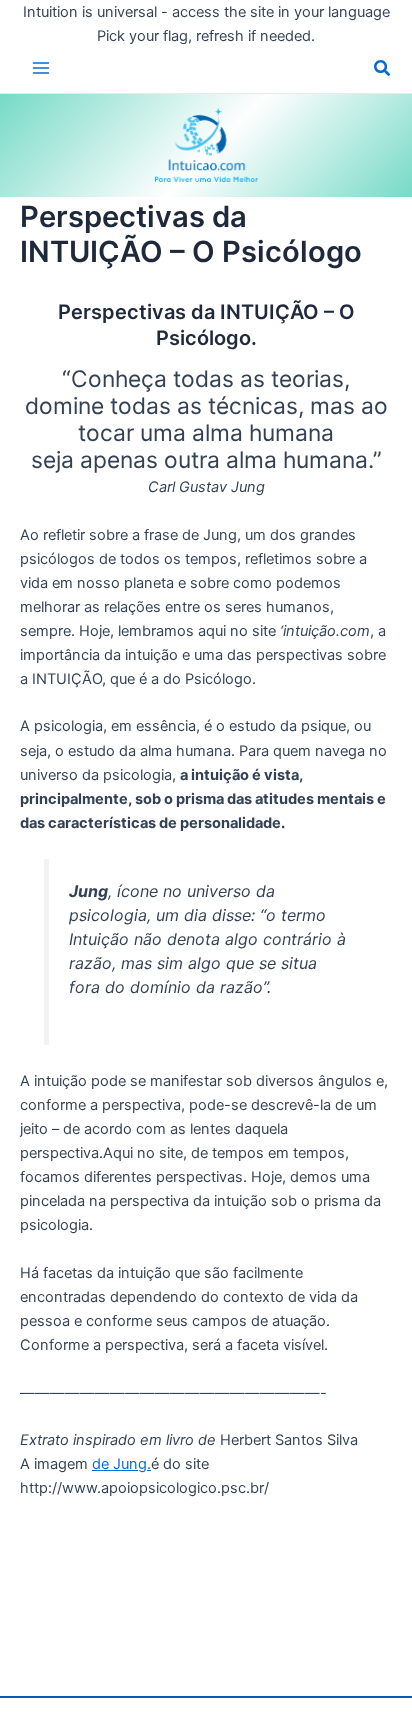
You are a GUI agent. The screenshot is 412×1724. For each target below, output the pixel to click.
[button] (383, 70)
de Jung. (121, 1464)
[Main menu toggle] (41, 68)
